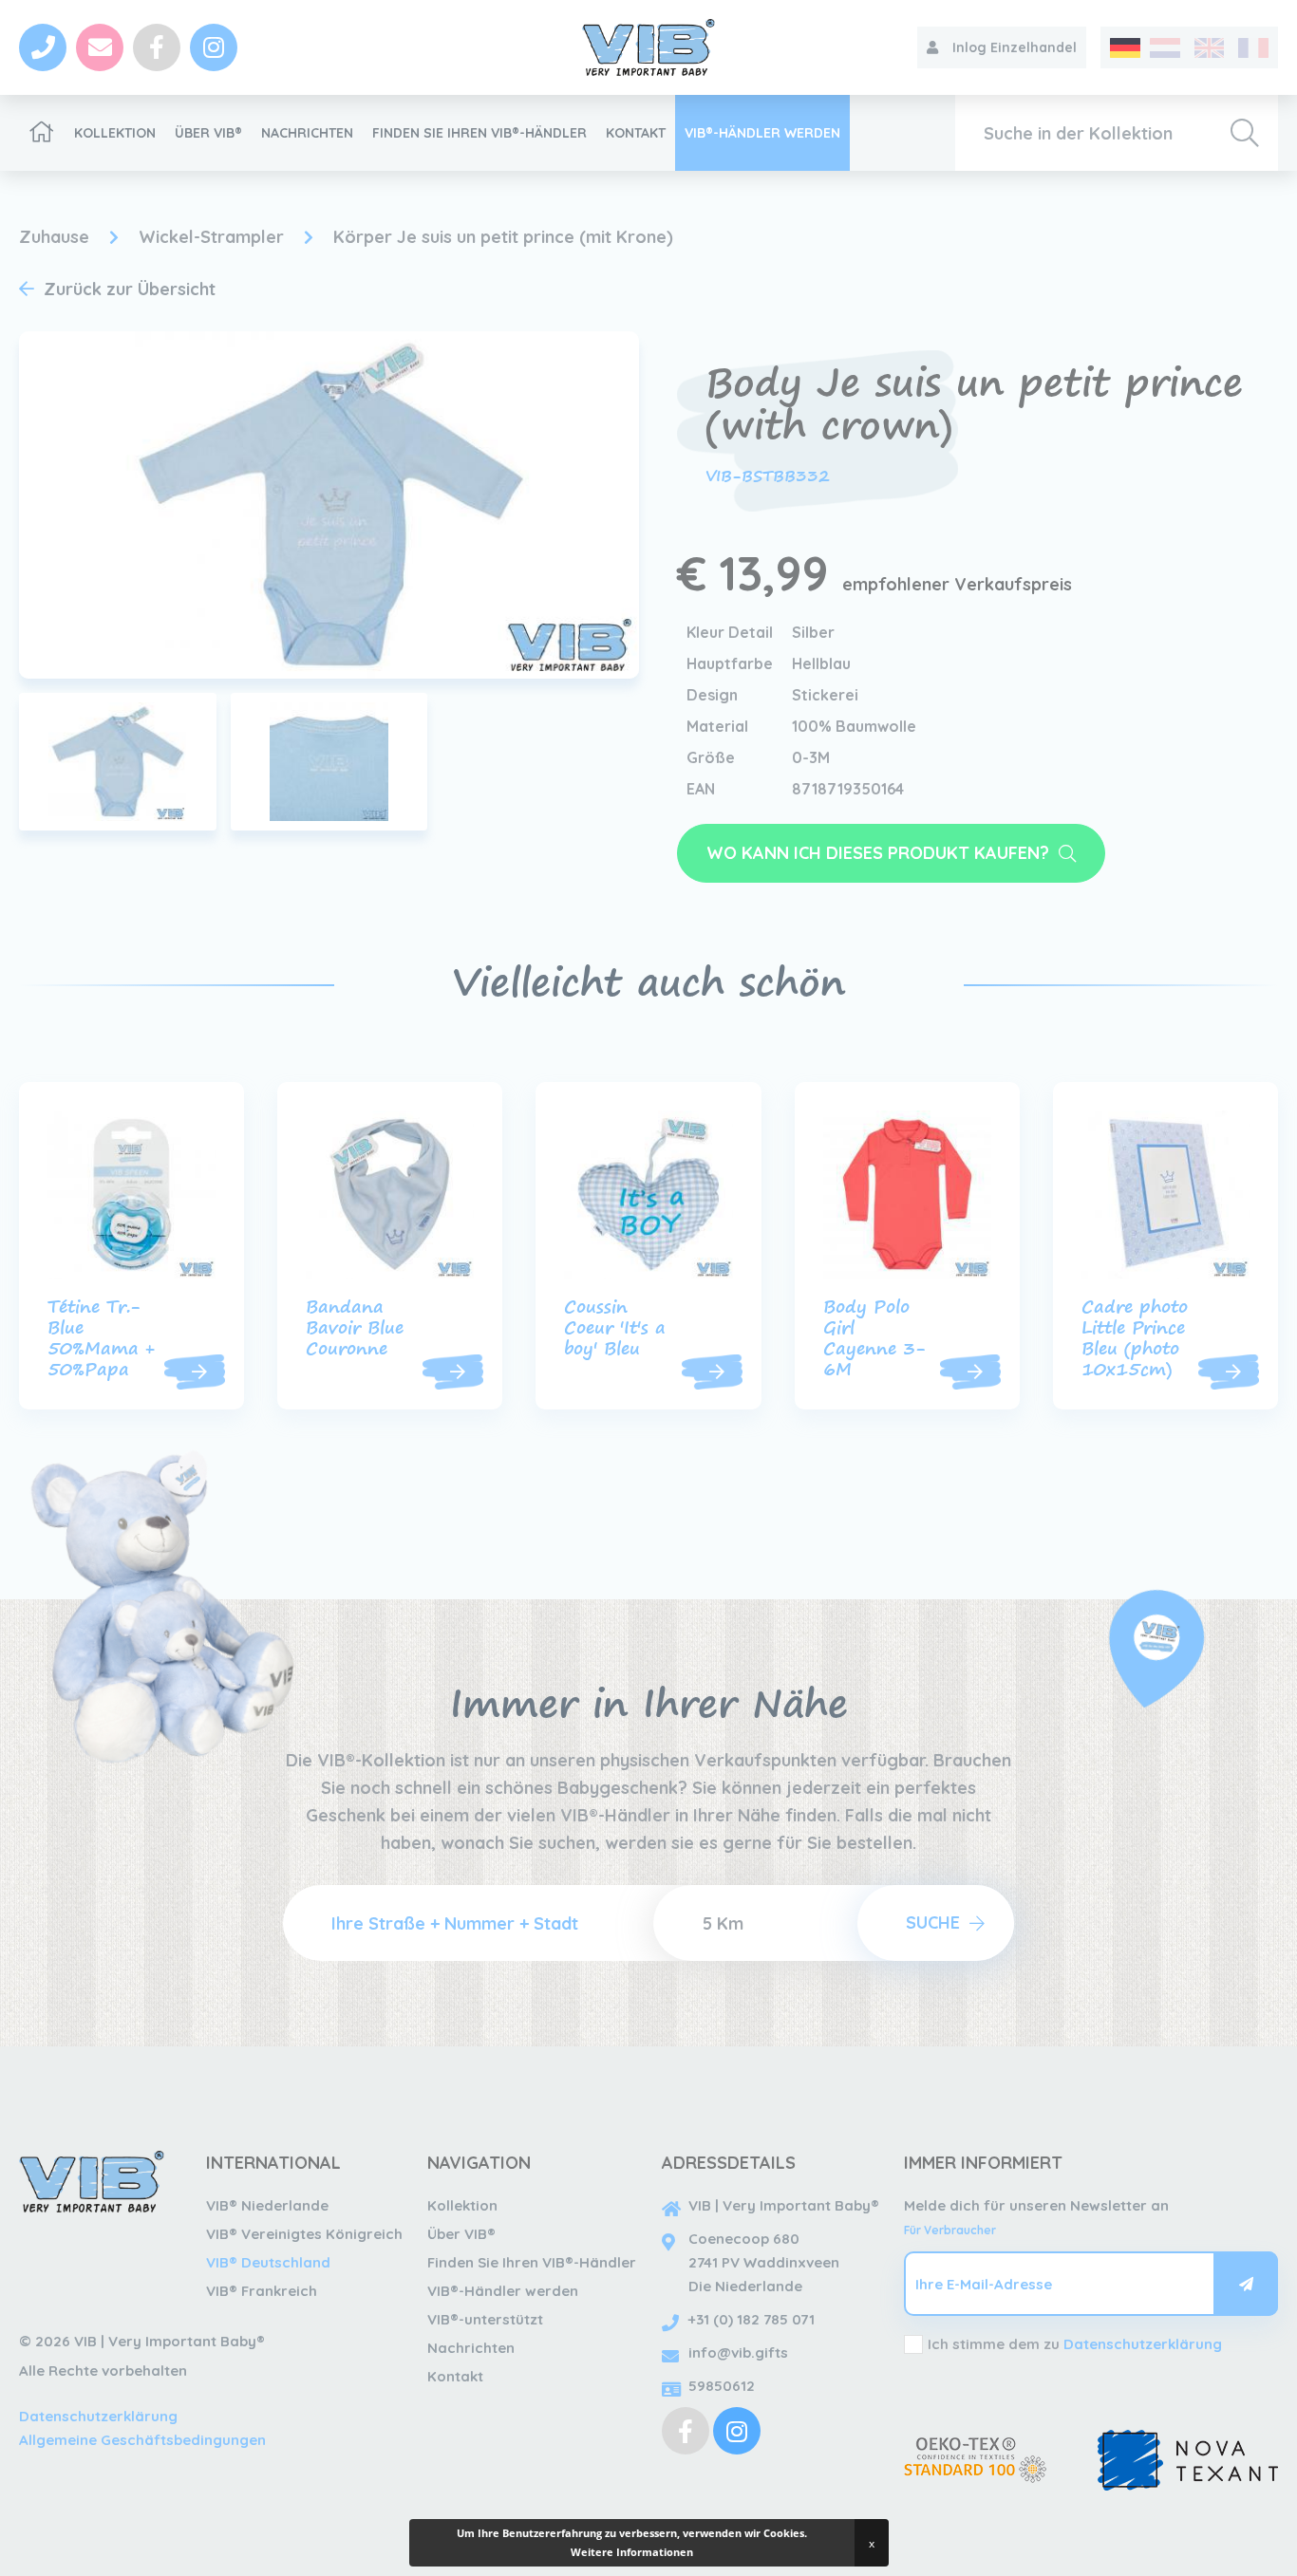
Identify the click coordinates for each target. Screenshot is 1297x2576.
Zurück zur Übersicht (130, 289)
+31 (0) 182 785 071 (752, 2319)
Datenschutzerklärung (98, 2416)
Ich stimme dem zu (1075, 2344)
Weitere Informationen (632, 2552)
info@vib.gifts (738, 2352)
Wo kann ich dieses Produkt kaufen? (878, 853)
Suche (933, 1923)
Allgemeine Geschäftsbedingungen (142, 2440)
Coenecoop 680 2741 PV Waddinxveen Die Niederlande (764, 2262)
